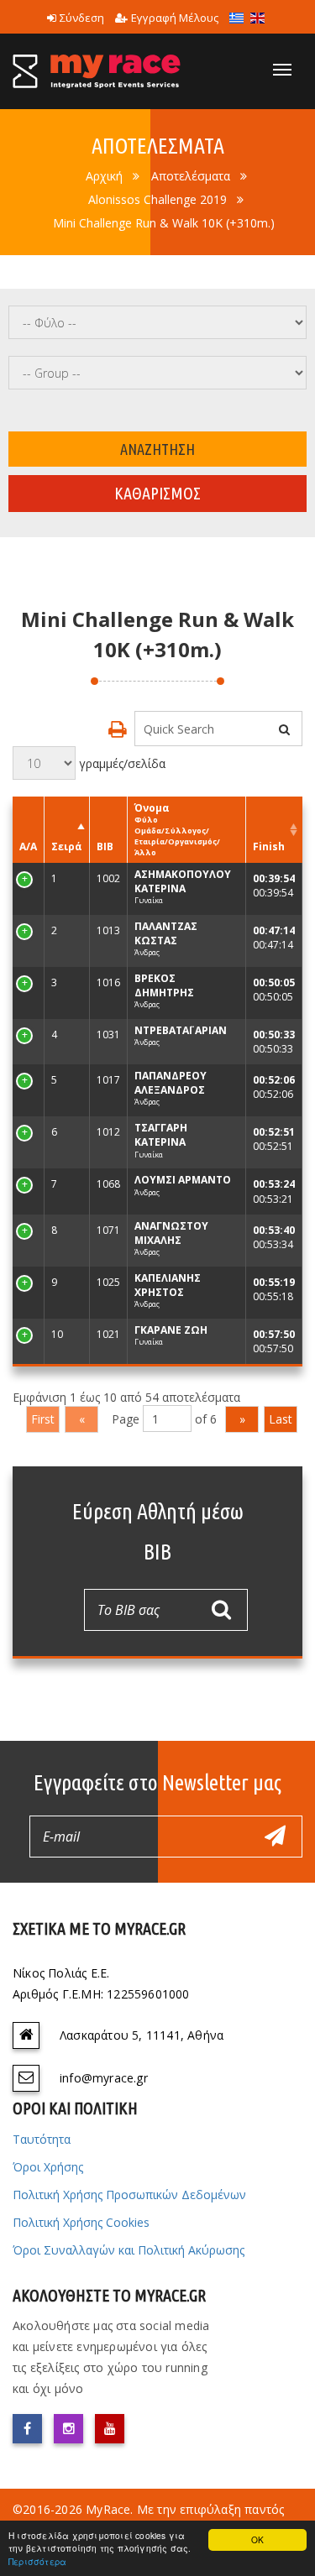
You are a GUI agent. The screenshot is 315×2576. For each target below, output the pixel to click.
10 (25, 1334)
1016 (108, 982)
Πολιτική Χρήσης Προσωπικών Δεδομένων (129, 2195)
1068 (108, 1184)
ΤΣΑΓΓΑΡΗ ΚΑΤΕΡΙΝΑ (161, 1135)
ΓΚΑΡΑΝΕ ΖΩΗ (171, 1330)
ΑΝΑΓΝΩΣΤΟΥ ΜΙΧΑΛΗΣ (171, 1233)
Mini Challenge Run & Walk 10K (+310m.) (164, 223)
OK (257, 2539)
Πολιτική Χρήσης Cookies (81, 2222)
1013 (108, 930)
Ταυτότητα (42, 2139)
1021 (108, 1334)
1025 (108, 1282)
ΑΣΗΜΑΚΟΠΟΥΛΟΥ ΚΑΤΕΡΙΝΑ (183, 881)
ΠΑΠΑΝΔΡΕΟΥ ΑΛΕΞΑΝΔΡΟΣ (171, 1083)
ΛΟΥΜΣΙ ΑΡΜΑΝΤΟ (183, 1180)
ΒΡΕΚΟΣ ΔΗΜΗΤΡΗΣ (164, 985)
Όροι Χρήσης (48, 2167)
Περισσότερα (37, 2561)
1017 (108, 1080)
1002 (108, 878)
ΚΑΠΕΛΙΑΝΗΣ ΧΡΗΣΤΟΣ (168, 1285)
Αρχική (104, 176)
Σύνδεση (82, 18)
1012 (108, 1132)
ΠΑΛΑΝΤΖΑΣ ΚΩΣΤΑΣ (166, 933)
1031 (108, 1035)
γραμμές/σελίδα (121, 763)
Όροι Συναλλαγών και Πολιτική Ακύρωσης (129, 2250)
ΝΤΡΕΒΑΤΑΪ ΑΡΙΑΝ (181, 1030)
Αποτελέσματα (191, 176)
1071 (108, 1230)
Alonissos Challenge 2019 (157, 199)
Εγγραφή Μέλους (175, 18)
